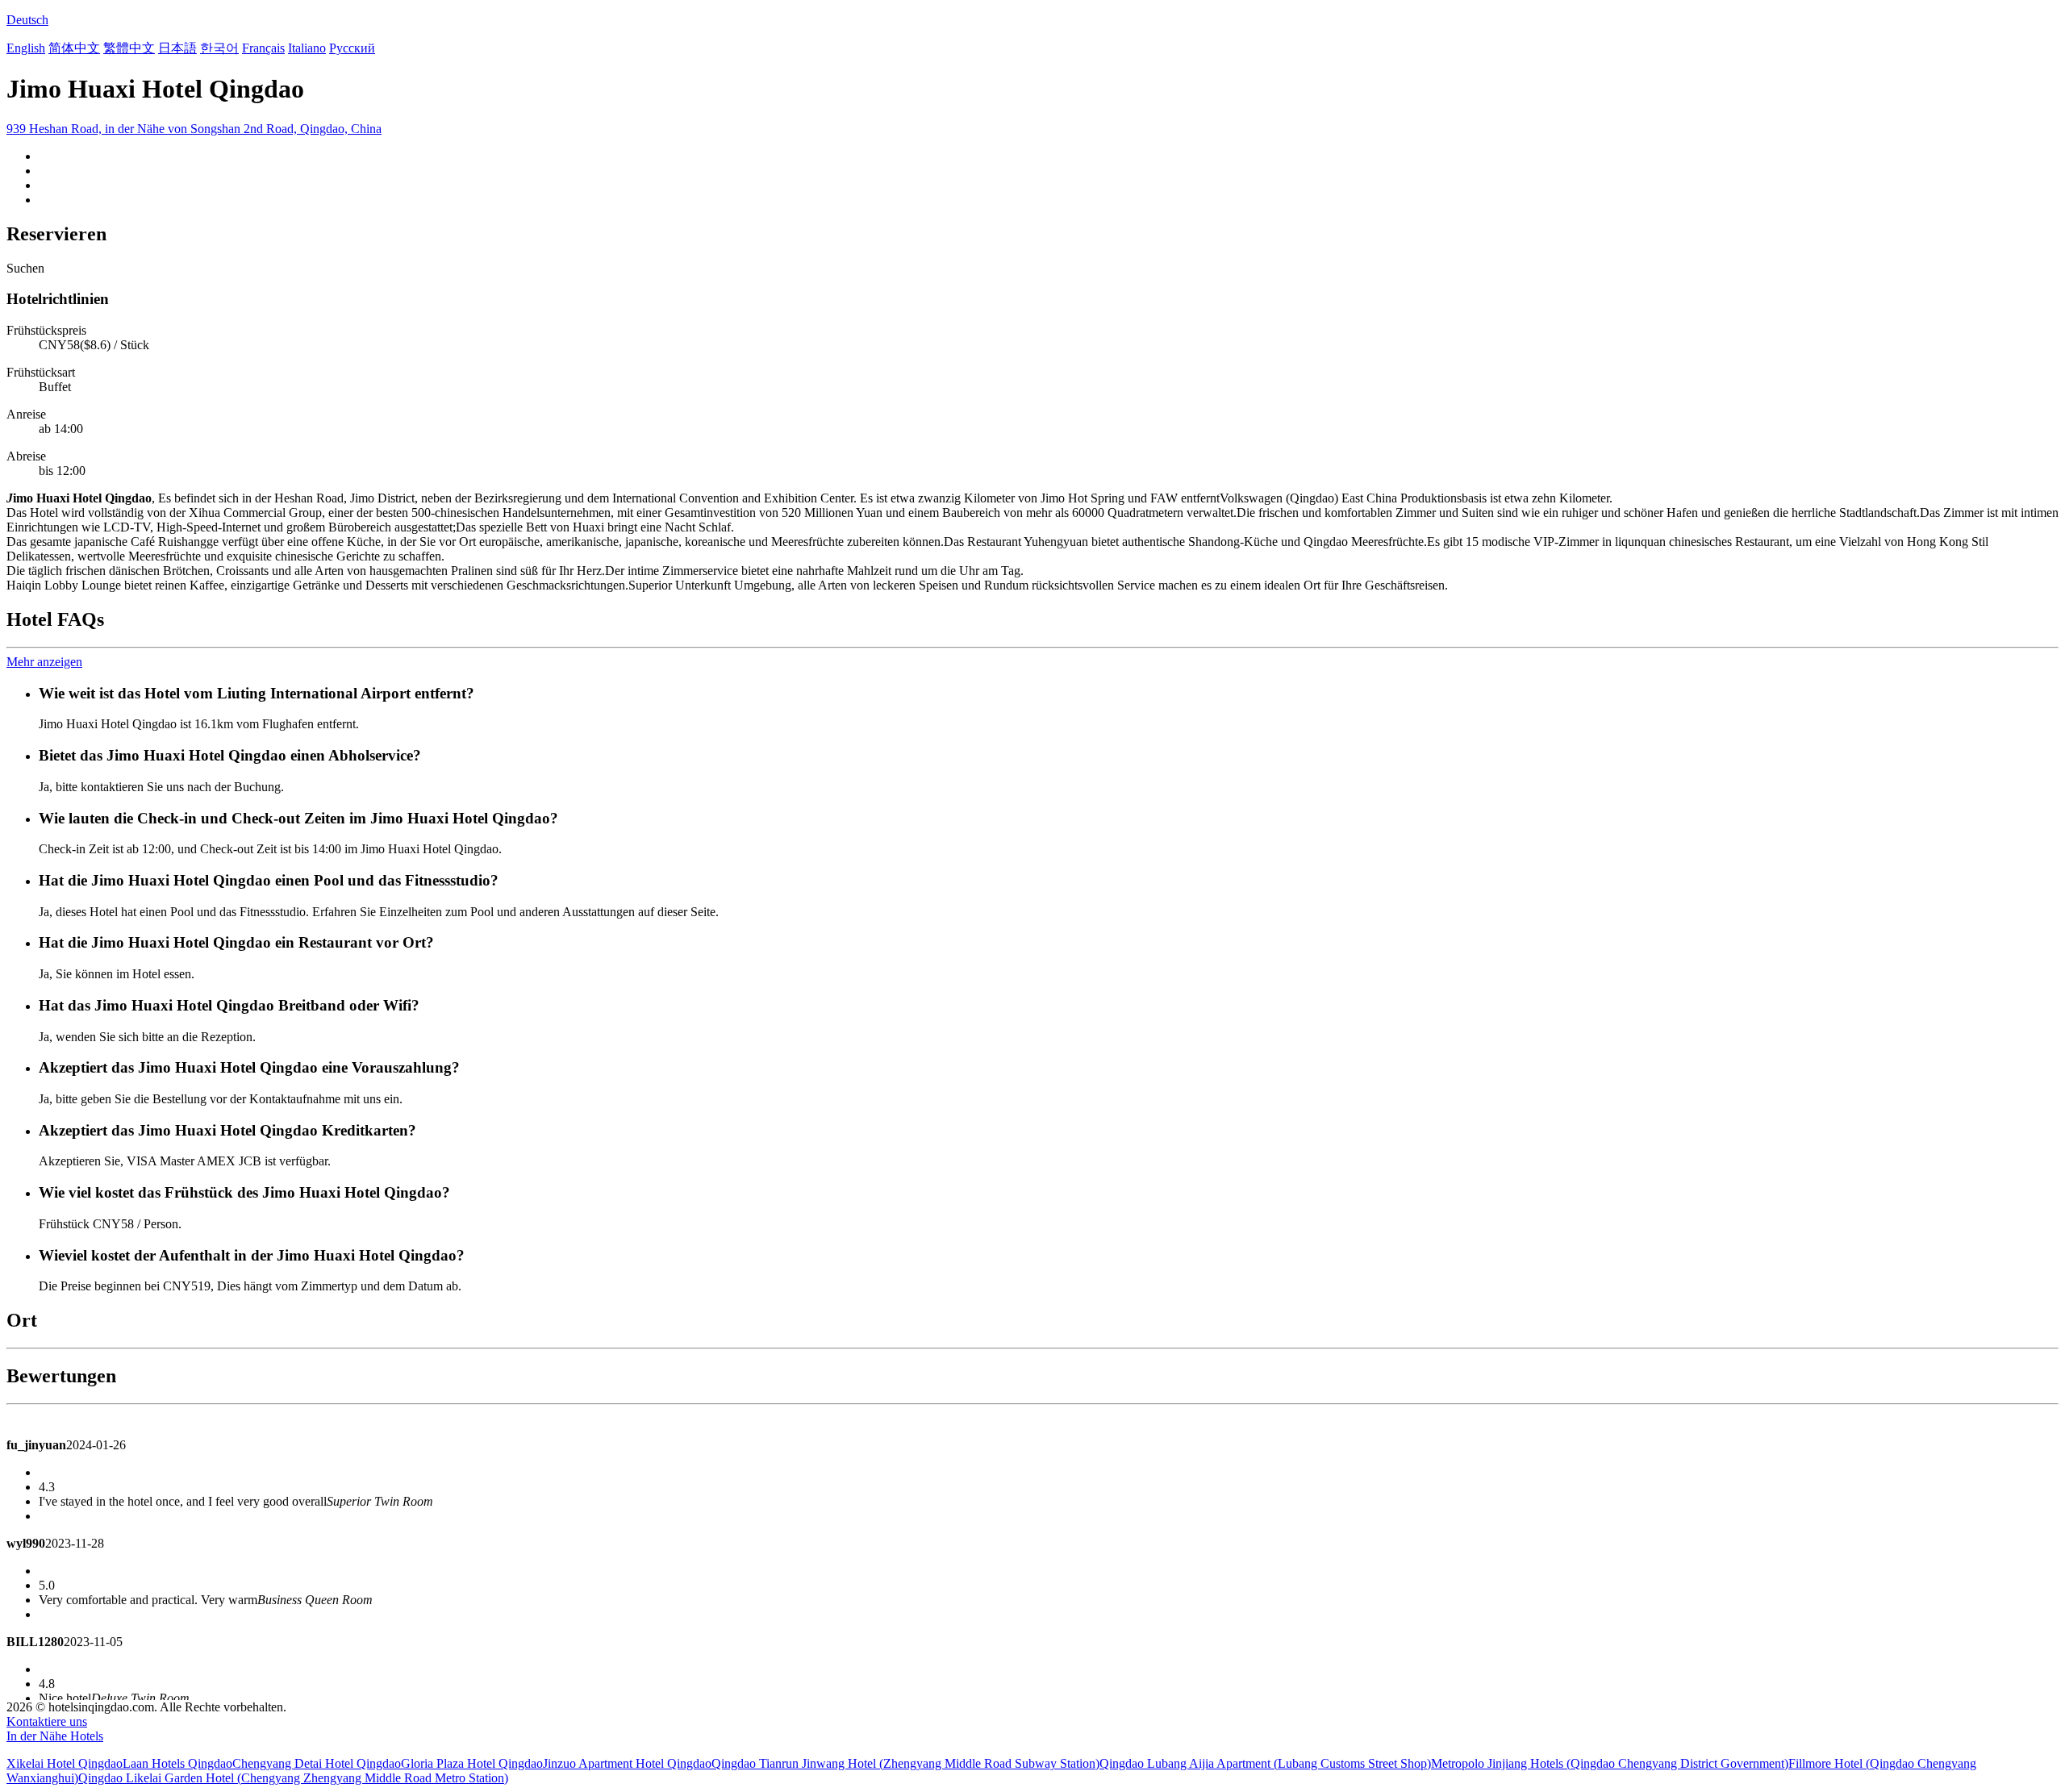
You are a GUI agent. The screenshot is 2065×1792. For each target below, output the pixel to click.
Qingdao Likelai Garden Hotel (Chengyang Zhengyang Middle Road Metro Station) (293, 1778)
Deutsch (27, 20)
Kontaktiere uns (47, 1721)
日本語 (177, 48)
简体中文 (74, 48)
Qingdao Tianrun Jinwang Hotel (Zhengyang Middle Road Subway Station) (905, 1763)
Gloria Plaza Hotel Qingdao (472, 1763)
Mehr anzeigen (44, 662)
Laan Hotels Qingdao (177, 1763)
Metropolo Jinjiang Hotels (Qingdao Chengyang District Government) (1610, 1763)
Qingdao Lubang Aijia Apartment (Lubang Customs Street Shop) (1265, 1763)
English (26, 48)
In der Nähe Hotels (55, 1736)
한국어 (219, 48)
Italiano (307, 48)
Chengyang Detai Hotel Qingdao (317, 1763)
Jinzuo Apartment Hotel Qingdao (627, 1763)
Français (263, 48)
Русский (352, 48)
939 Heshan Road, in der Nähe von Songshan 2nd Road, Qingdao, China (194, 129)
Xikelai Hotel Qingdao (65, 1763)
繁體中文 (129, 48)
